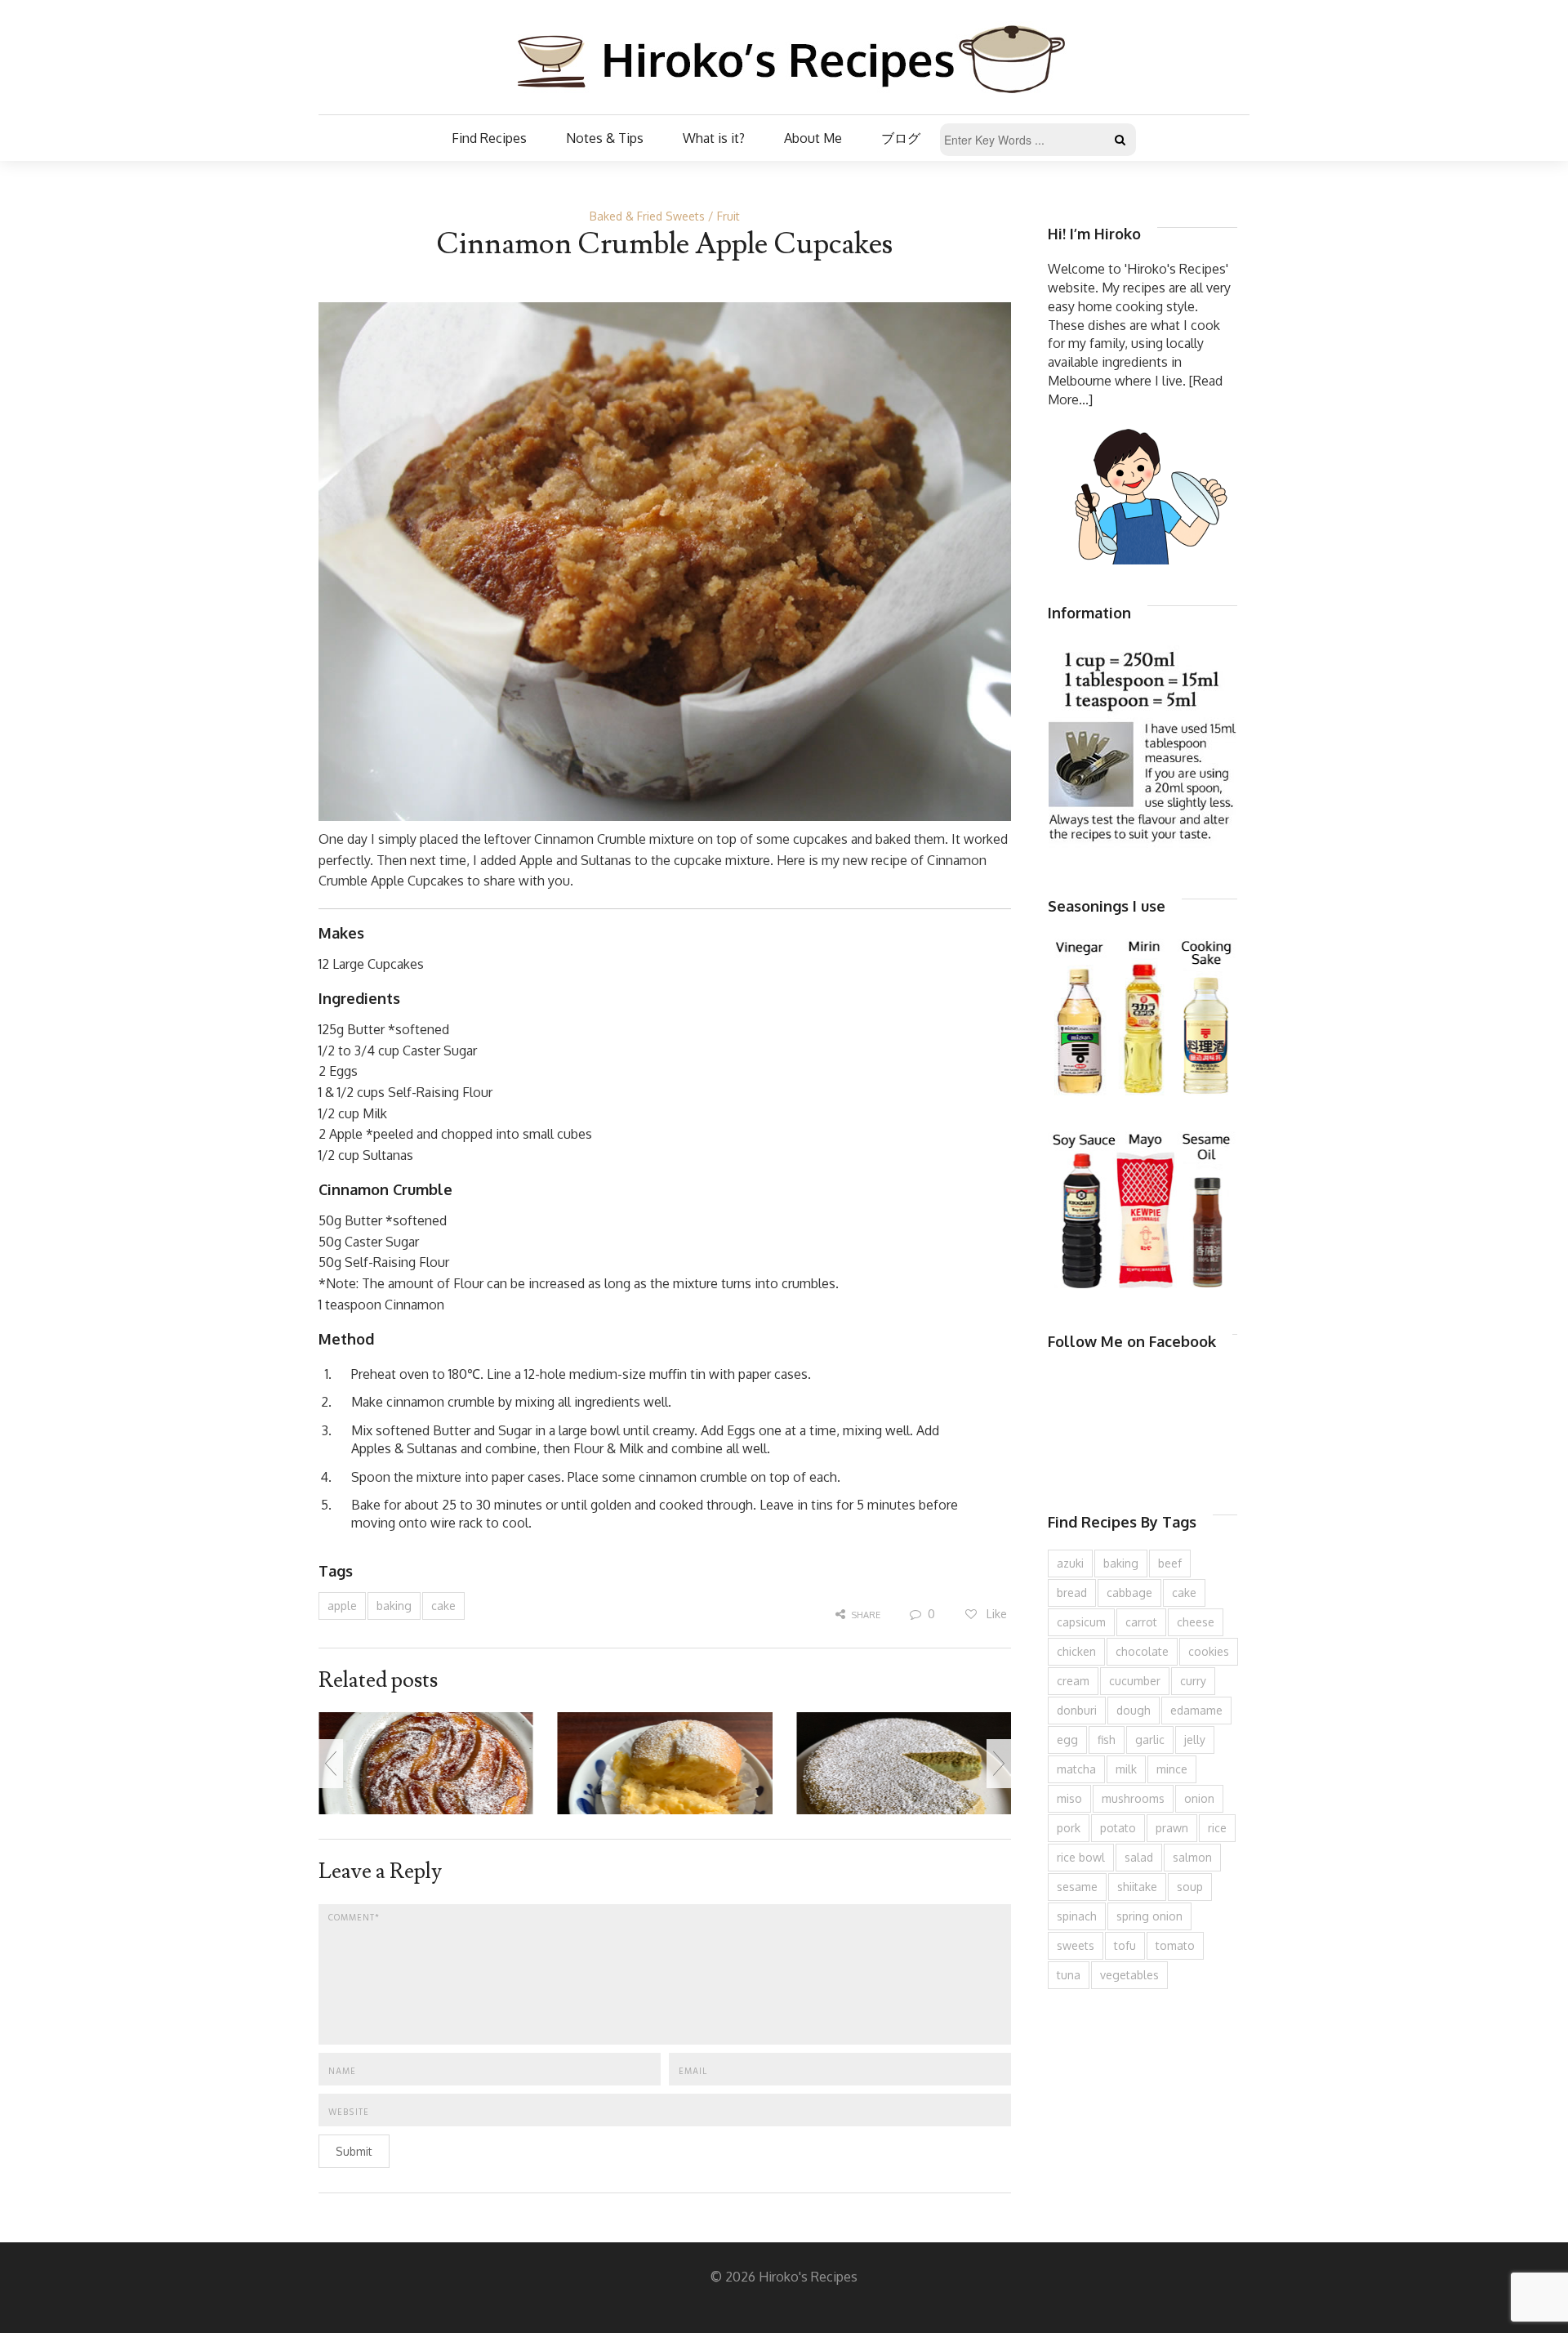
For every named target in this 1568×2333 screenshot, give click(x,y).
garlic (1150, 1740)
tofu (1125, 1945)
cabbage (1129, 1593)
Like (995, 1614)
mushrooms (1133, 1798)
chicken (1076, 1651)
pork (1069, 1828)
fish (1107, 1740)
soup (1190, 1887)
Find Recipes (489, 138)
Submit (354, 2151)
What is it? (714, 138)
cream (1073, 1681)
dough (1134, 1710)
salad (1139, 1857)
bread (1072, 1593)
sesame (1077, 1887)
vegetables (1129, 1975)
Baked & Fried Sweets (647, 216)
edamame (1196, 1710)
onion (1199, 1798)
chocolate (1142, 1651)
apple (342, 1606)
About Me (813, 138)
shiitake (1137, 1887)
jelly (1195, 1740)
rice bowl (1081, 1857)
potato (1118, 1828)
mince (1172, 1769)
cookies (1209, 1651)
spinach (1077, 1916)
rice (1217, 1828)
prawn (1172, 1828)
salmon (1192, 1857)
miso (1069, 1798)
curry (1193, 1681)
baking (394, 1606)
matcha (1076, 1769)
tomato (1175, 1945)
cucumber (1135, 1681)
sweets (1076, 1945)
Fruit (728, 216)
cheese (1196, 1622)
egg (1067, 1740)
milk (1126, 1769)
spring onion (1149, 1916)
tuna (1069, 1975)
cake (443, 1606)
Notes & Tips (605, 138)
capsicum (1081, 1622)
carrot (1141, 1622)
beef (1170, 1563)
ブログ (901, 138)
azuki (1070, 1563)
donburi (1077, 1710)
